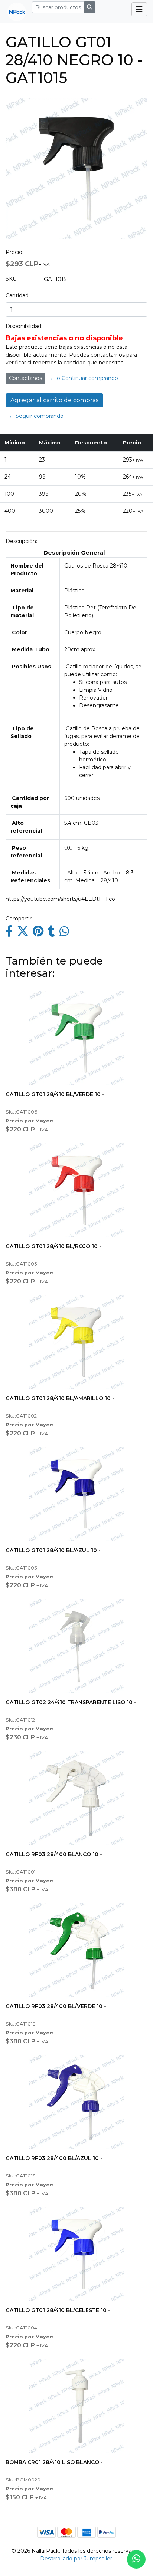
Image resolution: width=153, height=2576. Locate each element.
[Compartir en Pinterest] (38, 933)
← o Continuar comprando (84, 378)
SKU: (12, 279)
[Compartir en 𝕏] (23, 933)
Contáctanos (25, 378)
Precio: (14, 252)
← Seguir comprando (36, 416)
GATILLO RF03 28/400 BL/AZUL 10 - (54, 2158)
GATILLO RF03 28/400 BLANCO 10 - (54, 1854)
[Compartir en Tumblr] (51, 933)
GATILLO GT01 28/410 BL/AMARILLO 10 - (60, 1398)
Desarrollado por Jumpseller (76, 2559)
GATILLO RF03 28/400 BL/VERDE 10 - (56, 2006)
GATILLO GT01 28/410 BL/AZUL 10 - (53, 1550)
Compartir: (19, 919)
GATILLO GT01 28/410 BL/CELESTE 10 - (58, 2310)
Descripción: (21, 541)
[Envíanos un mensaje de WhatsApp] (136, 2559)
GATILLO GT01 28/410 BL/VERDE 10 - (55, 1094)
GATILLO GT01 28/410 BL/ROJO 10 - (53, 1246)
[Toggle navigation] (139, 9)
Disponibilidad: (24, 326)
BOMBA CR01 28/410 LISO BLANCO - (54, 2462)
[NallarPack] (14, 11)
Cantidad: (18, 295)
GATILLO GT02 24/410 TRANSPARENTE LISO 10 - (71, 1702)
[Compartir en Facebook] (9, 933)
